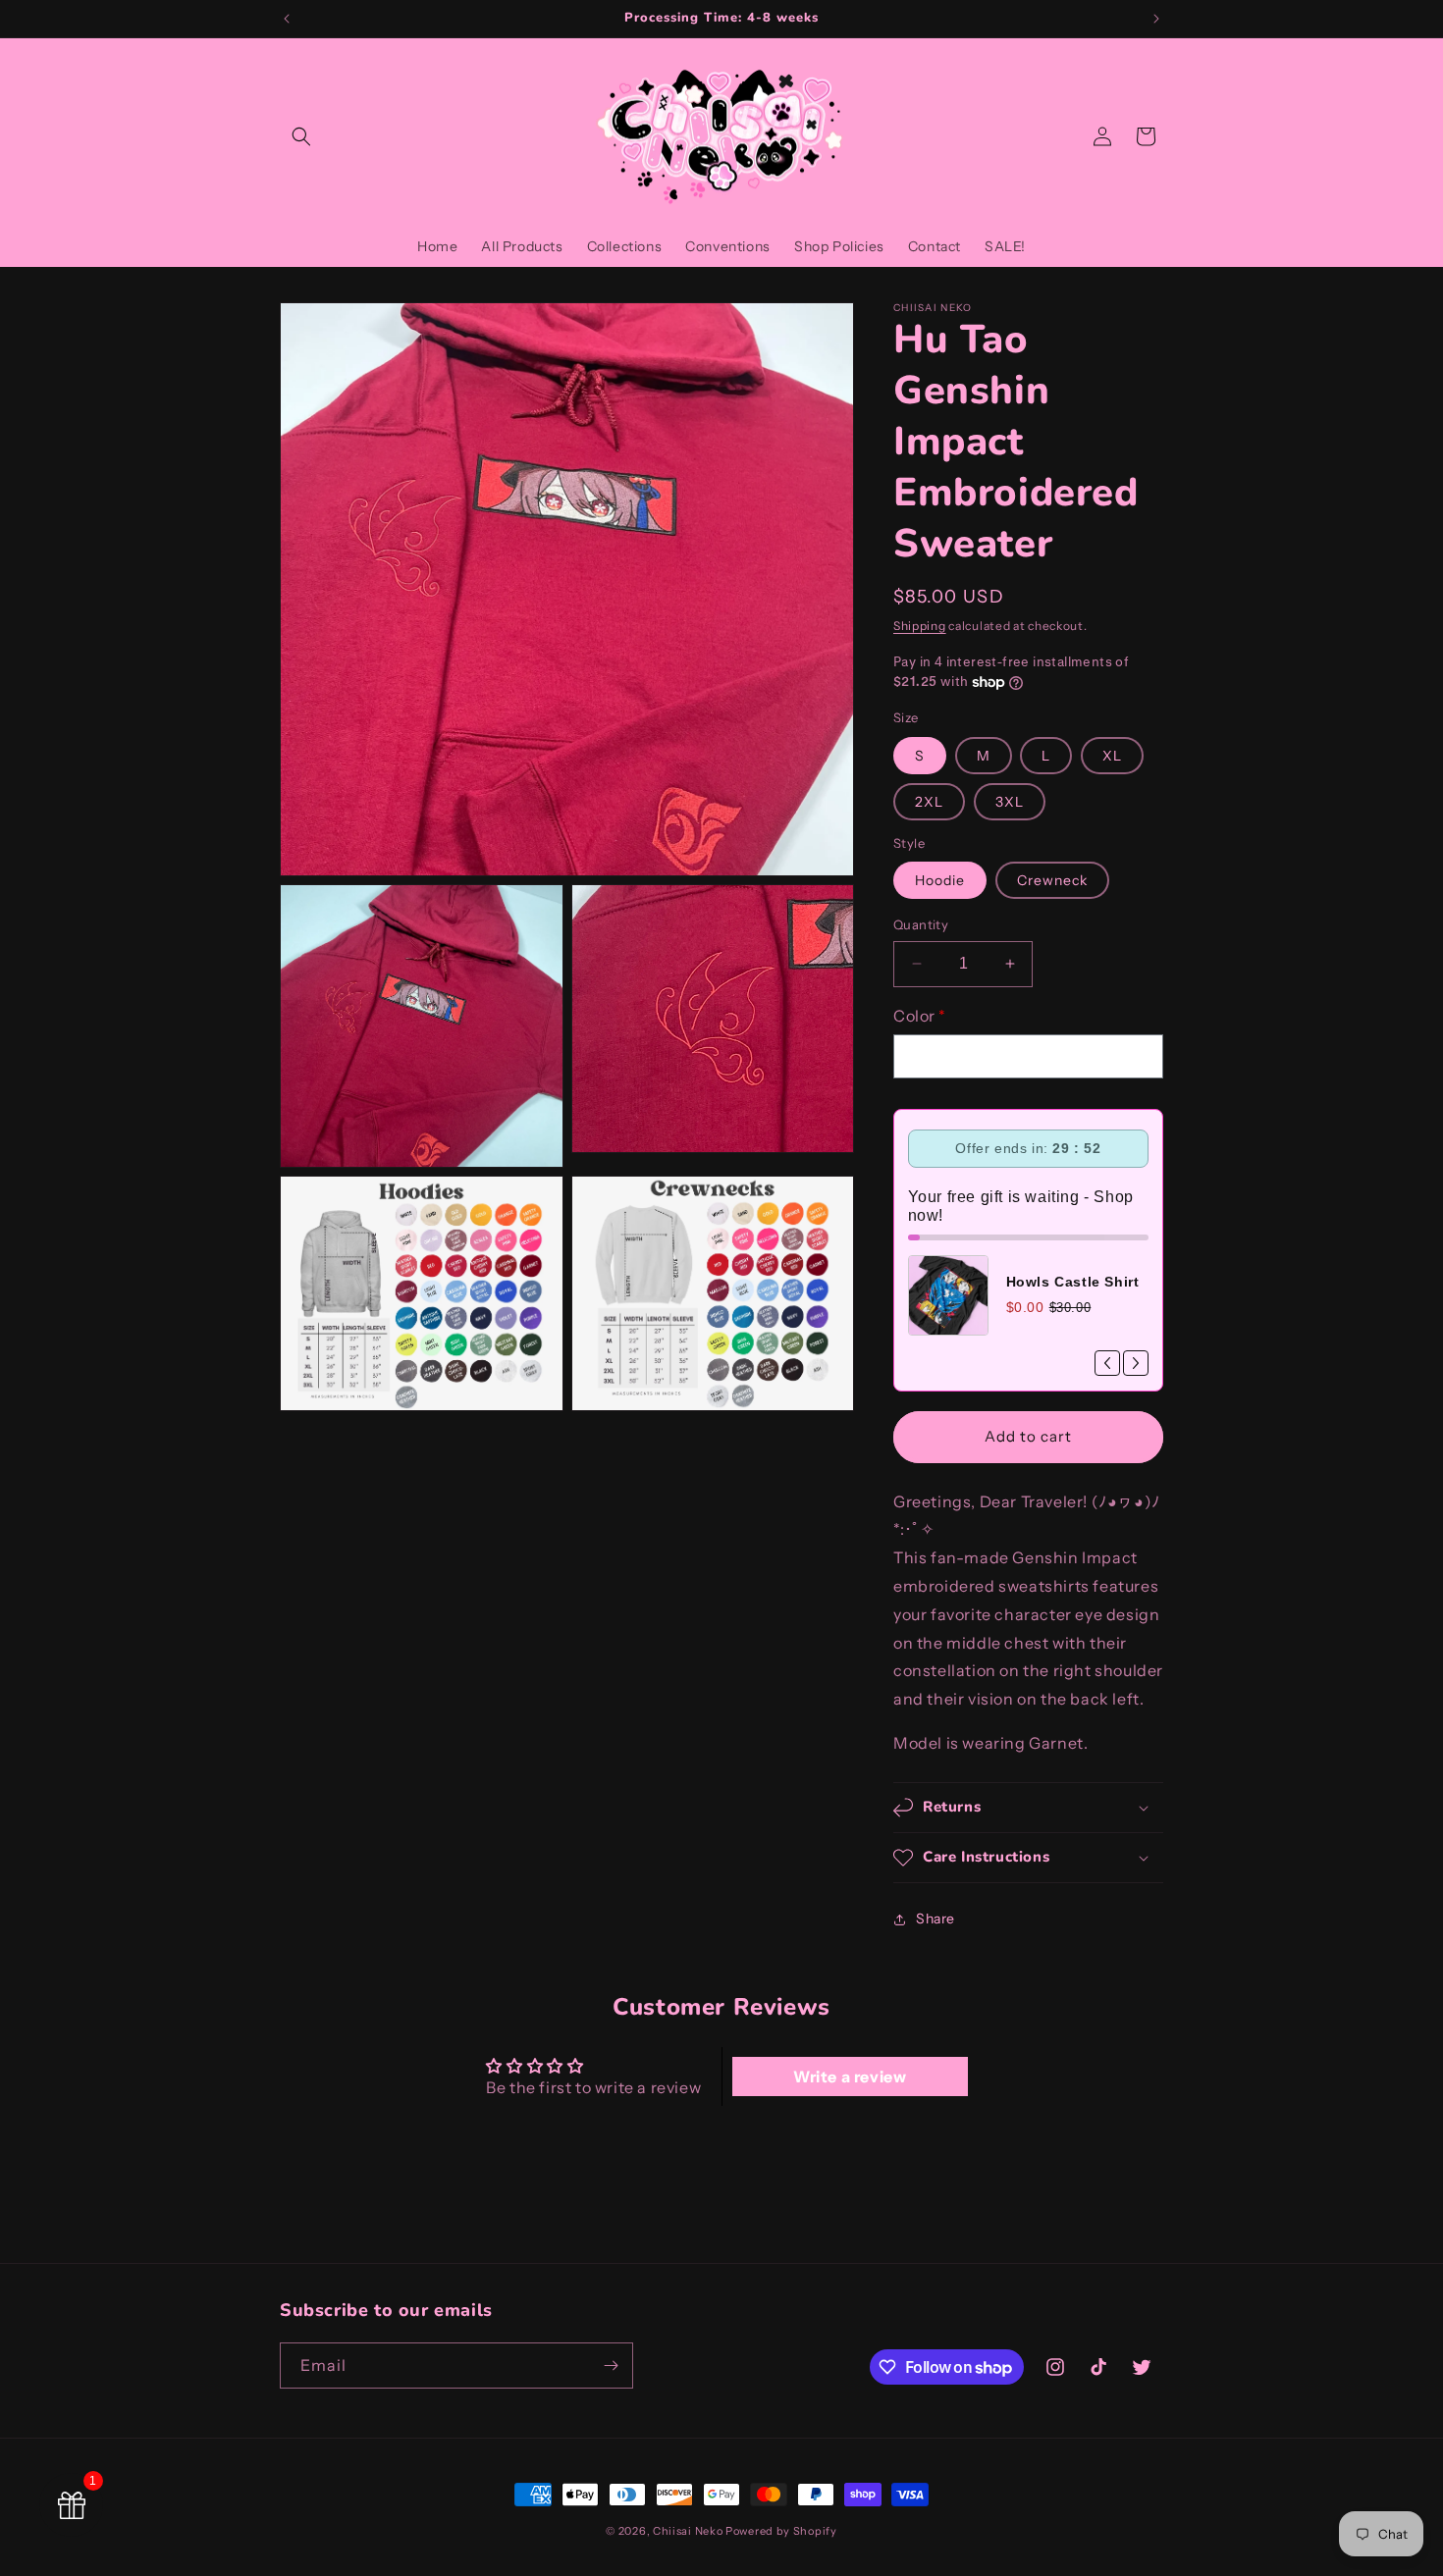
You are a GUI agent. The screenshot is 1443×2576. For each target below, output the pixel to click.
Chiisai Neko (688, 2531)
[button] (301, 136)
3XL (1010, 802)
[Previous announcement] (287, 19)
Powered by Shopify (781, 2531)
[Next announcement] (1156, 19)
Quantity (921, 924)
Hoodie (940, 880)
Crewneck (1052, 880)
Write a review (850, 2077)
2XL (929, 802)
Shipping (920, 626)
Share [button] (935, 1919)
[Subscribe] (611, 2366)
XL (1112, 756)
